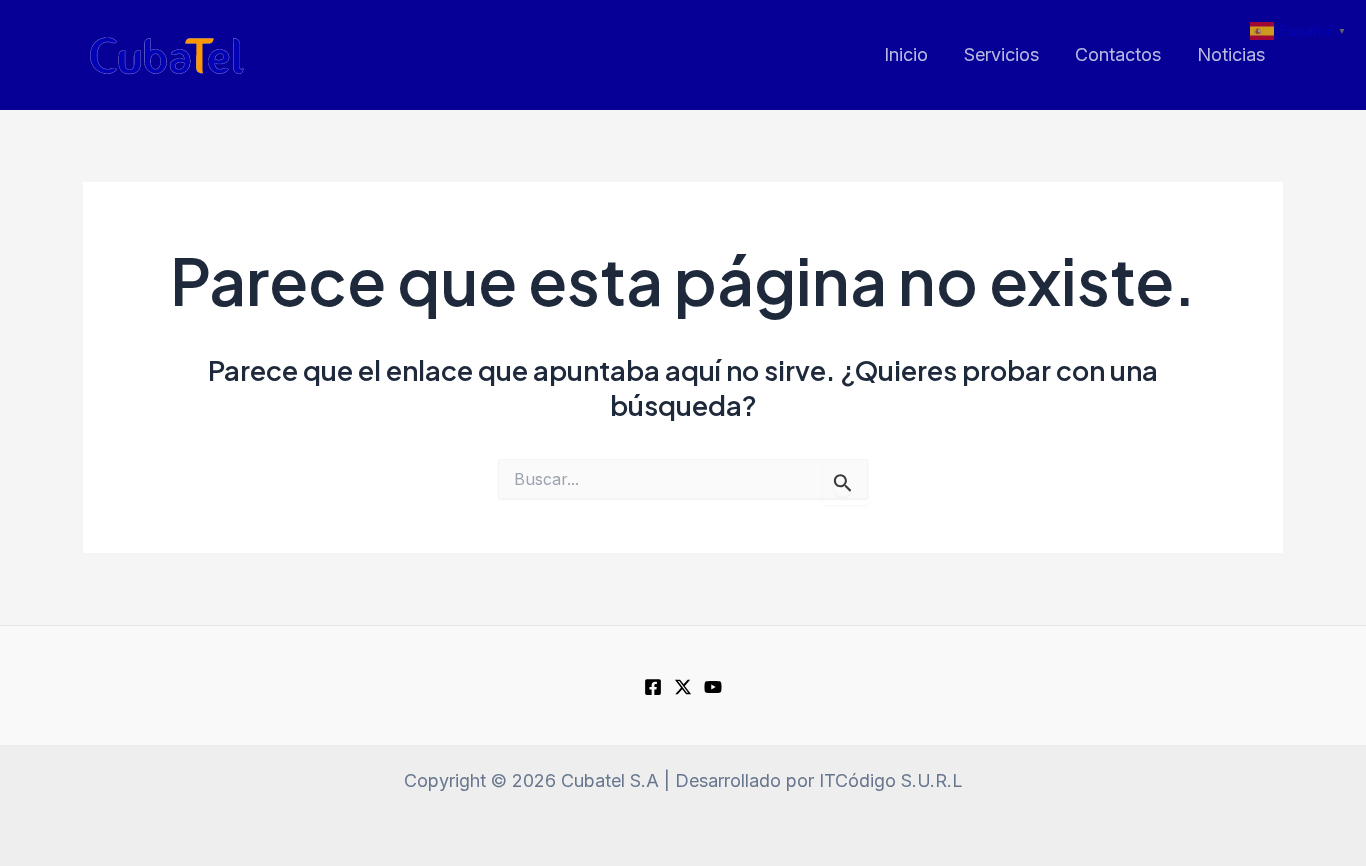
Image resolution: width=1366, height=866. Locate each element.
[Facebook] (653, 687)
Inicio (906, 54)
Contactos (1118, 54)
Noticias (1231, 54)
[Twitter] (683, 687)
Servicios (1001, 54)
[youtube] (713, 687)
